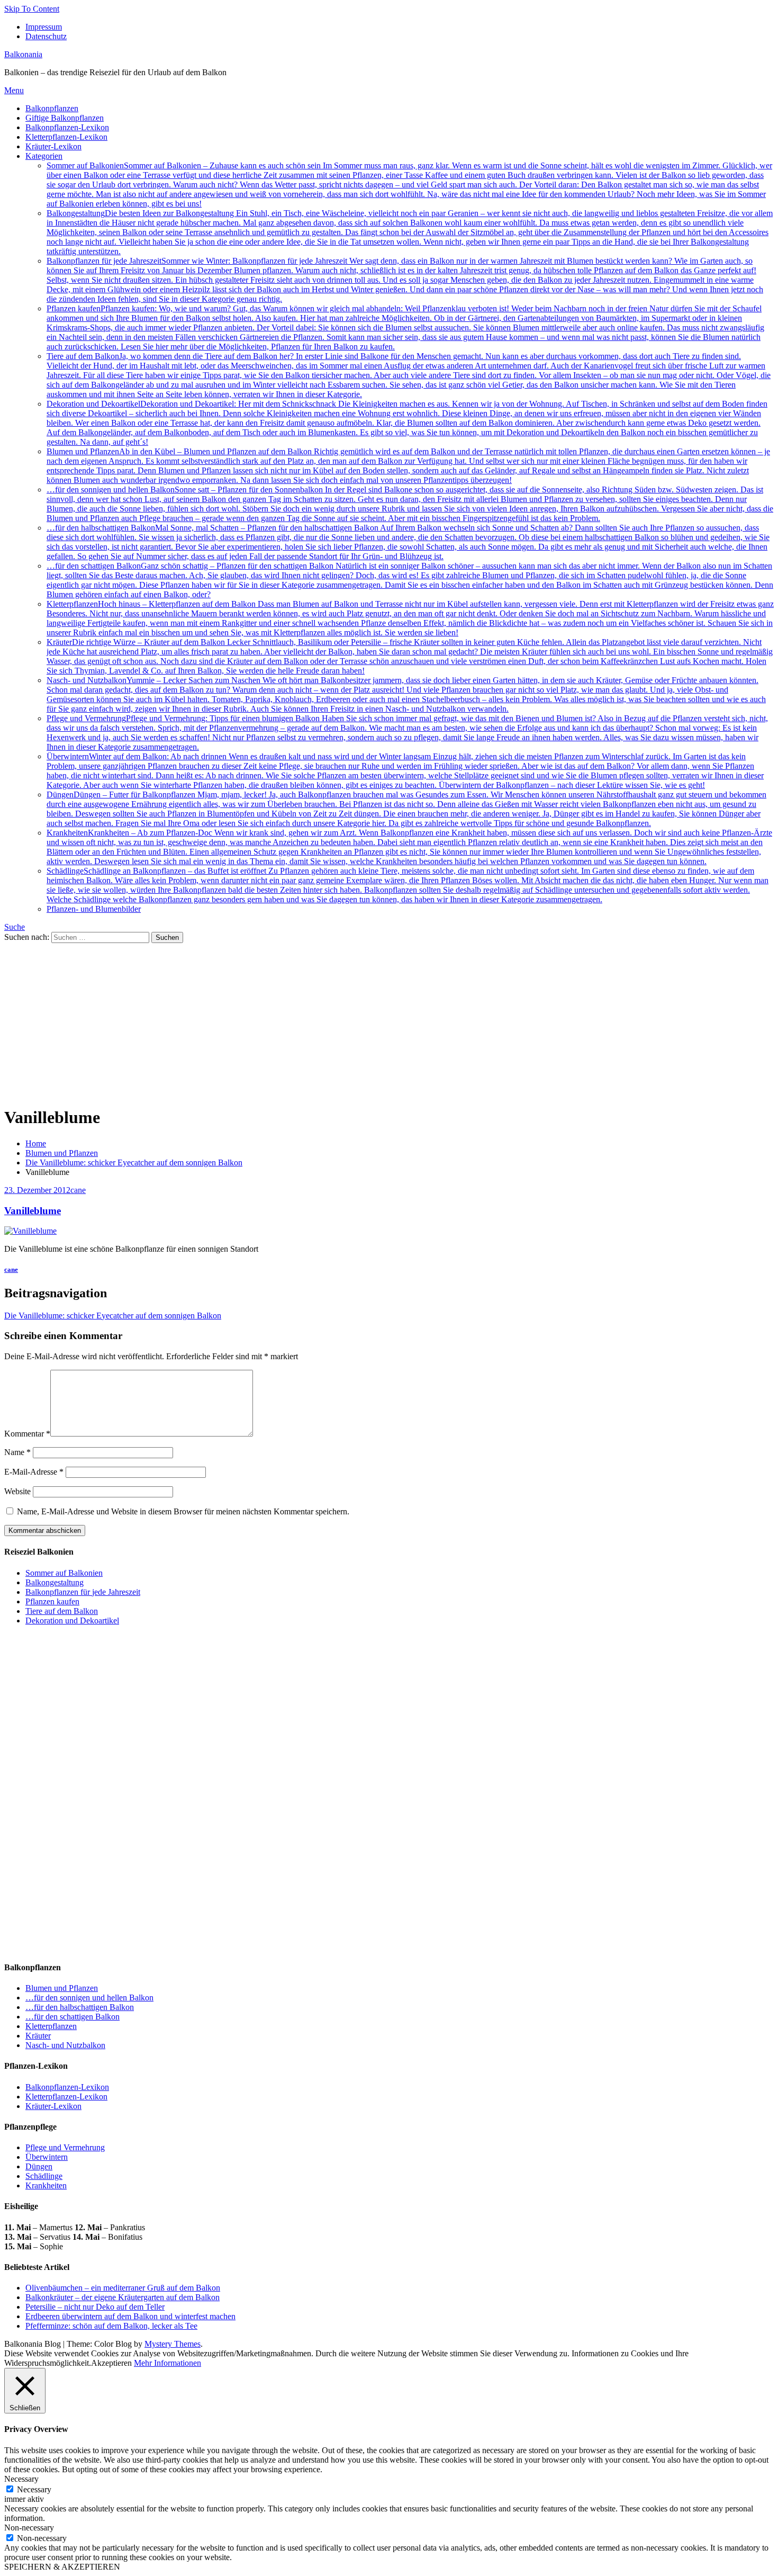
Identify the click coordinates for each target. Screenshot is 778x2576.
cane (78, 1190)
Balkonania (23, 54)
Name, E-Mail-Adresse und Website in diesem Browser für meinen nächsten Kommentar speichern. (183, 1511)
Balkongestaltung (410, 232)
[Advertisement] (389, 1022)
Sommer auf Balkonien (409, 185)
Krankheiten (409, 847)
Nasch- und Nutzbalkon (406, 694)
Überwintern (405, 771)
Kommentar (27, 1434)
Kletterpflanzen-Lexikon (66, 137)
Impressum (44, 27)
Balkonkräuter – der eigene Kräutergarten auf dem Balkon (123, 2297)
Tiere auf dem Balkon (409, 375)
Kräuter (410, 656)
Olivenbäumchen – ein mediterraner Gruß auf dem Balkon (123, 2288)
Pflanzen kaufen (405, 327)
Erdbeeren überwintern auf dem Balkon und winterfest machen (130, 2316)
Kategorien (44, 156)
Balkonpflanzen (52, 108)
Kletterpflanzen (410, 618)
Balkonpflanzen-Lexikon (67, 127)
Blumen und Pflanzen (408, 466)
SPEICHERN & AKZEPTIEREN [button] (62, 2567)
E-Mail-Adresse (34, 1472)
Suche (15, 927)
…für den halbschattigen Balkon (408, 542)
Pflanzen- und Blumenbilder (94, 909)
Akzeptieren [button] (111, 2363)
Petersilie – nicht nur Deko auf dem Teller (95, 2307)
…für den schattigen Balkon (410, 580)
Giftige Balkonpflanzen (65, 118)
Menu (14, 90)
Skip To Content (32, 9)
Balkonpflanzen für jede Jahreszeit (405, 280)
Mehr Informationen (168, 2363)
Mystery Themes (173, 2344)
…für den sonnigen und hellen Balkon (410, 504)
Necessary (34, 2489)
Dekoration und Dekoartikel (407, 423)
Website (17, 1491)
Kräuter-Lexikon (53, 146)
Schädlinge (408, 885)
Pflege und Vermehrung (407, 733)
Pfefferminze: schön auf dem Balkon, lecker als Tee (111, 2326)
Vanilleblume (33, 1211)
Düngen (406, 809)
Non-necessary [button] (29, 2528)
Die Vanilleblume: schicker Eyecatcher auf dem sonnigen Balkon (113, 1316)
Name (17, 1452)
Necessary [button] (21, 2479)
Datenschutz (46, 36)
